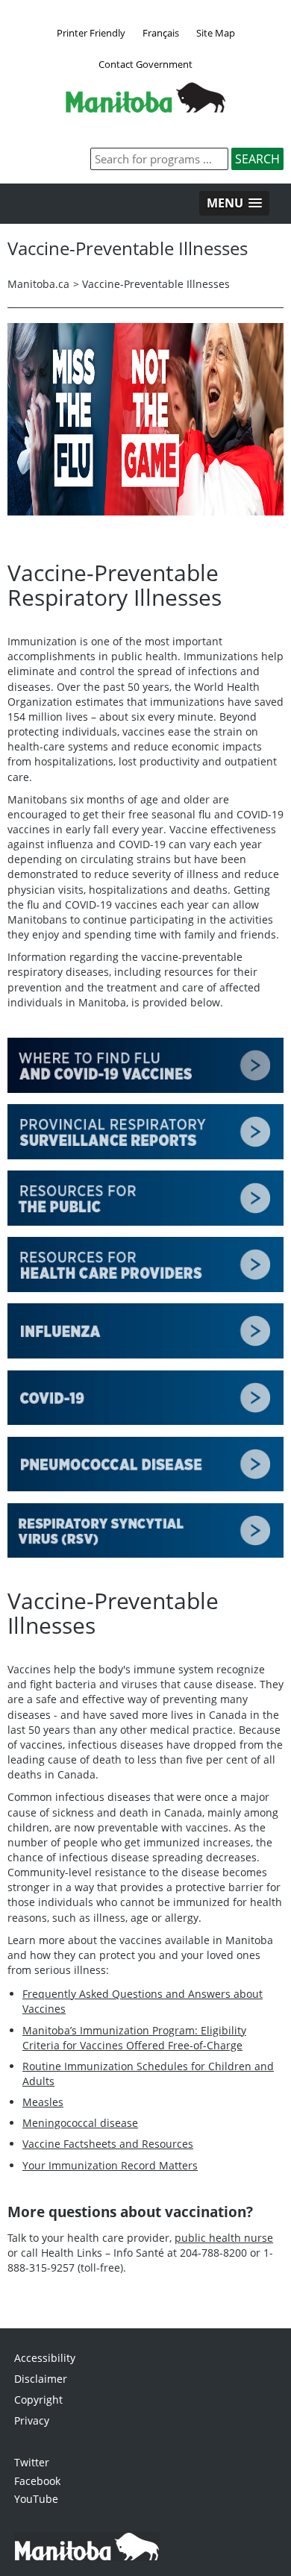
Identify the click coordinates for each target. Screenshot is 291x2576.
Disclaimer (41, 2379)
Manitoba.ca (38, 284)
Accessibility (45, 2358)
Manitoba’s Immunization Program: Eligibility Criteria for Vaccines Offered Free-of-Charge (134, 2038)
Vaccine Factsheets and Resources (108, 2144)
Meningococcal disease (80, 2123)
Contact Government (145, 64)
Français (161, 33)
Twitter (32, 2462)
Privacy (32, 2420)
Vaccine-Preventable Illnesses (156, 284)
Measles (43, 2102)
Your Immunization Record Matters (110, 2165)
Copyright (38, 2400)
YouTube (36, 2499)
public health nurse (224, 2238)
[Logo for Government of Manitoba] (145, 108)
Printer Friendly (91, 33)
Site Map (216, 33)
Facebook (37, 2481)
